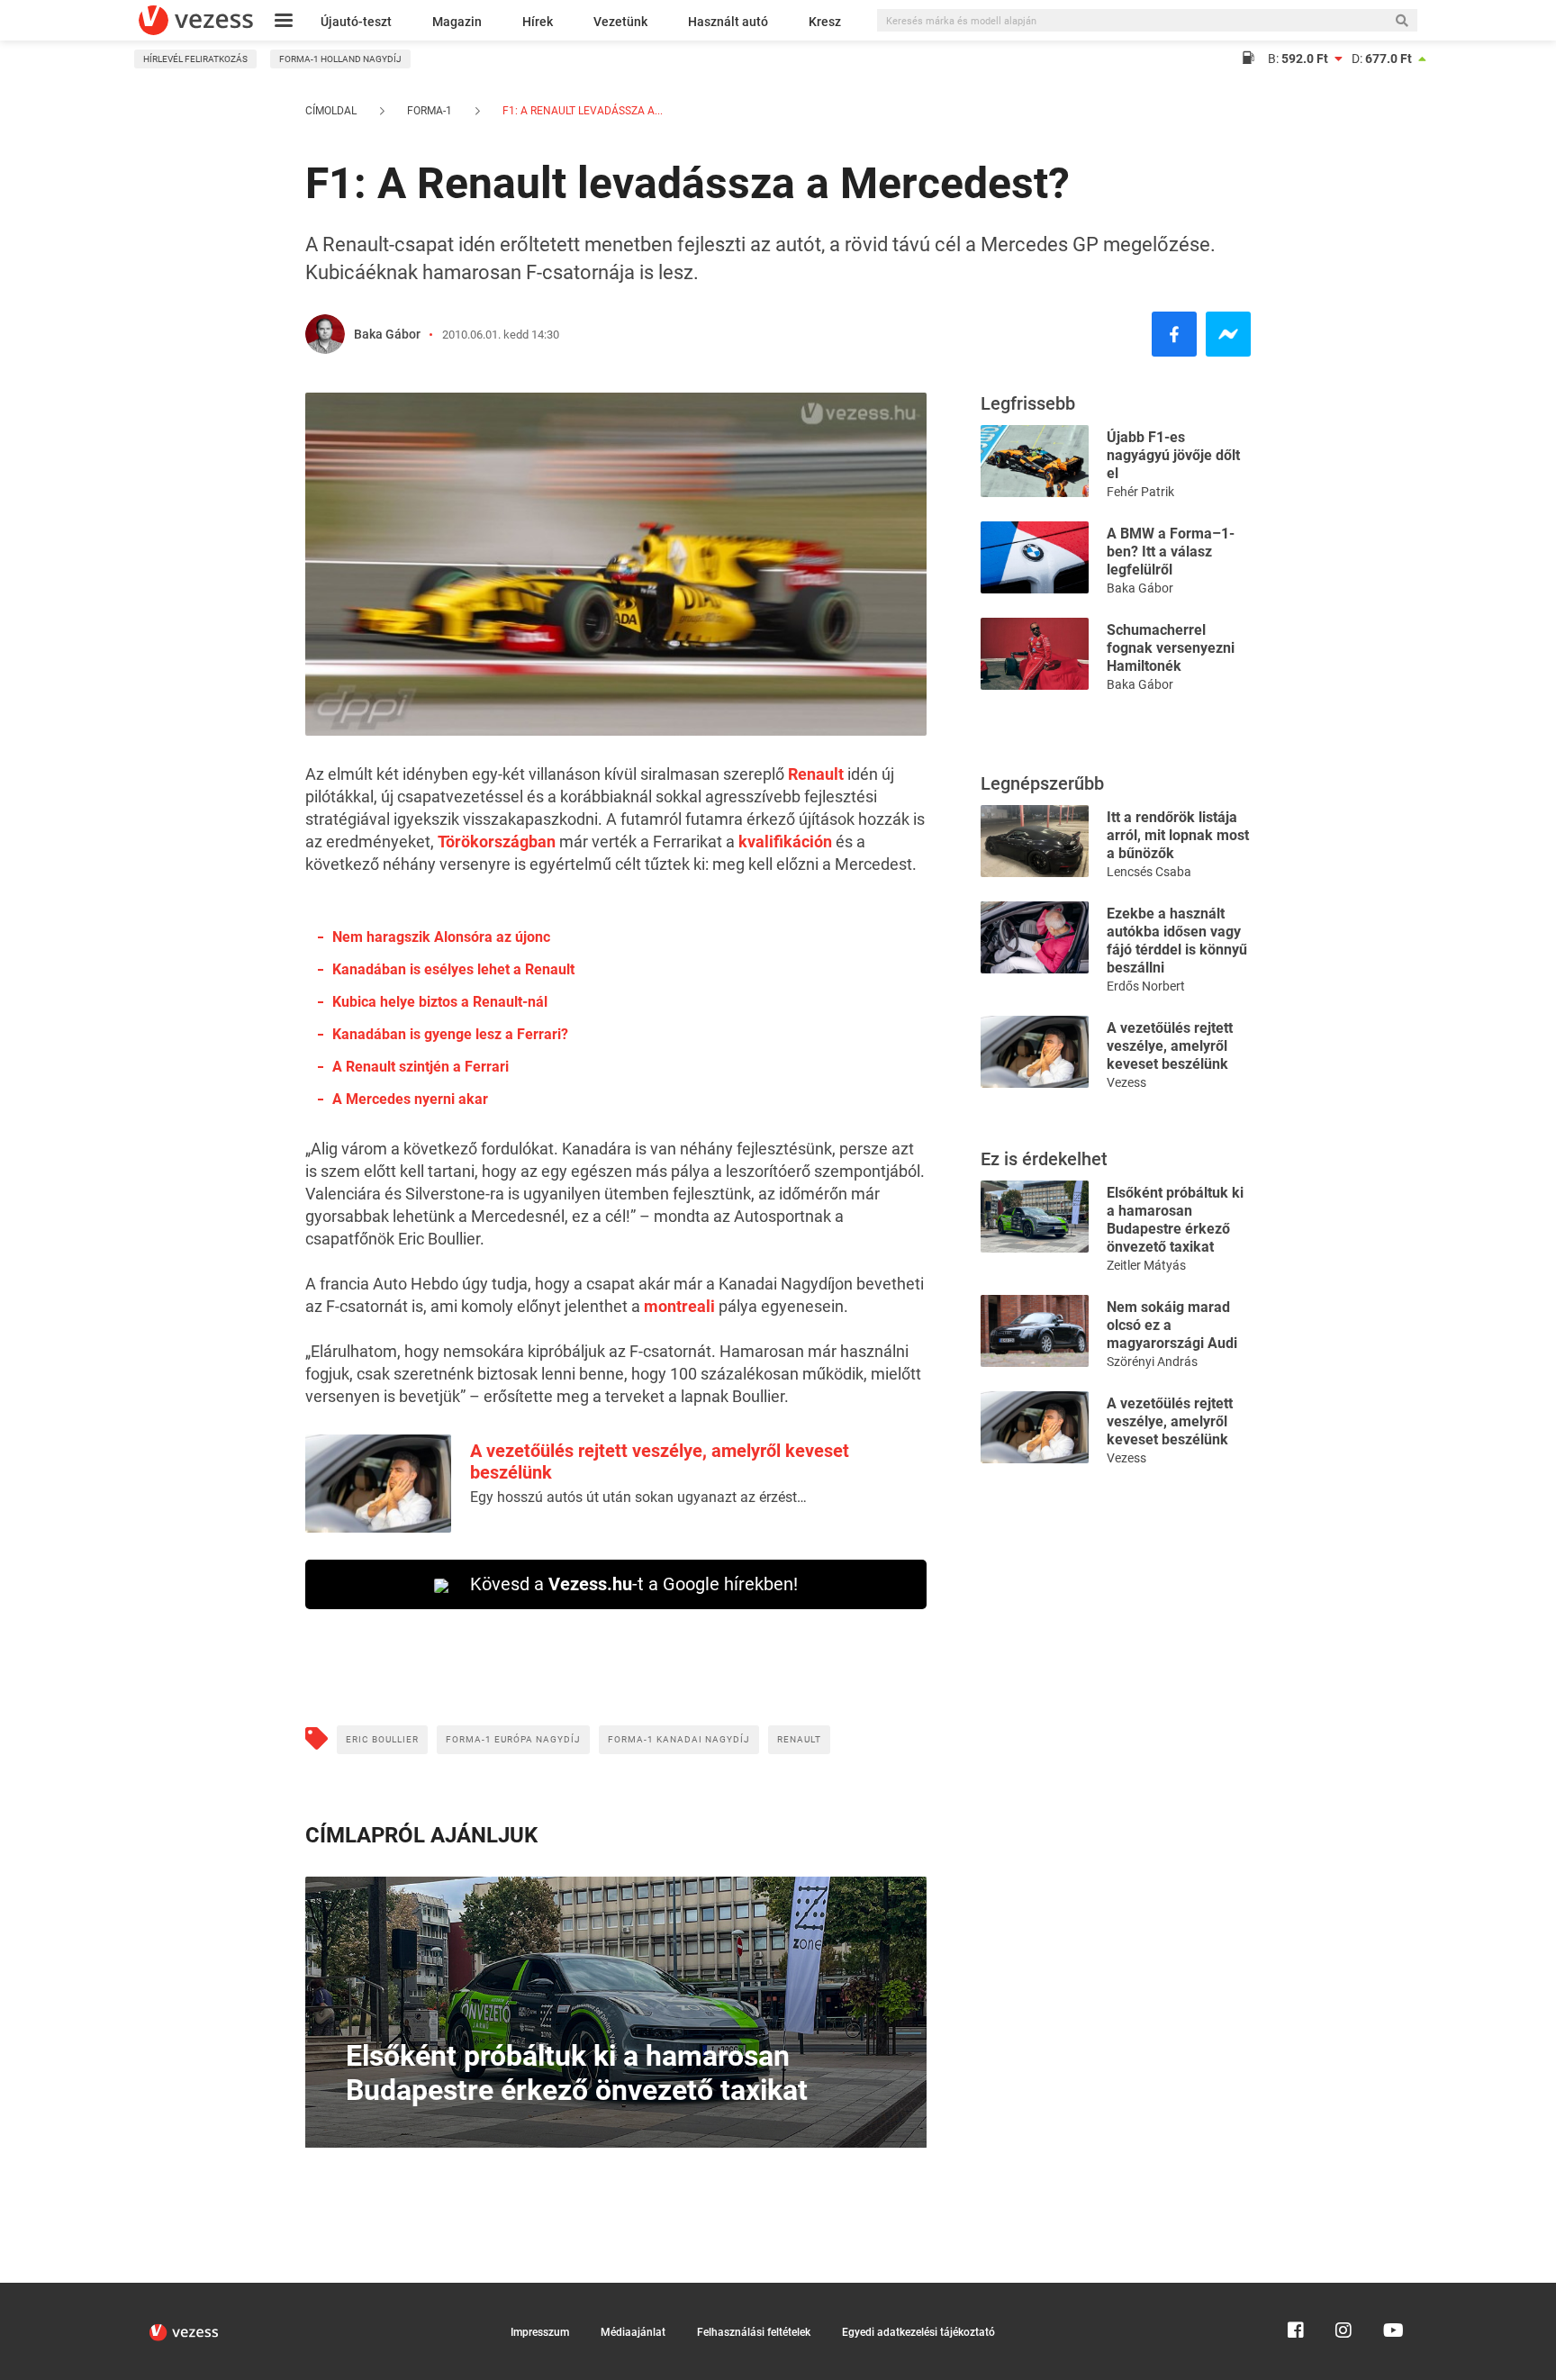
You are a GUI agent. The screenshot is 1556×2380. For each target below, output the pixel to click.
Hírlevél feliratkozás (195, 59)
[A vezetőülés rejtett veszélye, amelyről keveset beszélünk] (1035, 1050)
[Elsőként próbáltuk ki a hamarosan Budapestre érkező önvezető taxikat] (1035, 1215)
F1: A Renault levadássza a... (581, 111)
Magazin (457, 22)
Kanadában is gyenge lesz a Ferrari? (450, 1034)
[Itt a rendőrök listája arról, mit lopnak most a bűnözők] (1035, 840)
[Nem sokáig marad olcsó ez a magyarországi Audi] (1035, 1330)
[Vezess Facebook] (1296, 2291)
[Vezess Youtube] (1391, 2291)
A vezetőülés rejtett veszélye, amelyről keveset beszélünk (1170, 1046)
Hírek (538, 22)
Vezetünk (620, 22)
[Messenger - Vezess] (1228, 334)
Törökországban (497, 842)
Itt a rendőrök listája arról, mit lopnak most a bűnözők (1178, 835)
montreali (679, 1306)
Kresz (825, 22)
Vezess (1126, 1082)
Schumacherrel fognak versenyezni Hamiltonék (1171, 648)
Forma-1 (430, 111)
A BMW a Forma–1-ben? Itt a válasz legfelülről (1171, 552)
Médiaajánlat (633, 2332)
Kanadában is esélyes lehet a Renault (453, 969)
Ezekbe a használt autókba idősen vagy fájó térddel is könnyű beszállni (1177, 941)
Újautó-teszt (356, 22)
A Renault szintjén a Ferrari (421, 1067)
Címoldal (331, 111)
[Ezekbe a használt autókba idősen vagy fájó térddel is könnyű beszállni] (1035, 936)
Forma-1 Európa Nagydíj (513, 1739)
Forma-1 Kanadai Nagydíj (679, 1739)
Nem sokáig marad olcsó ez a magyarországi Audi (1172, 1325)
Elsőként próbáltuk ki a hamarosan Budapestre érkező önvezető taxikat (1175, 1220)
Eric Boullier (382, 1739)
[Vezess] (196, 20)
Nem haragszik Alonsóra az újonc (441, 937)
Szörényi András (1152, 1362)
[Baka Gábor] (325, 334)
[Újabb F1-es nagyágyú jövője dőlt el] (1035, 460)
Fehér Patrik (1140, 492)
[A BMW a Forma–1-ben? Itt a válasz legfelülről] (1035, 556)
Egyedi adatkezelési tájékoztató (918, 2332)
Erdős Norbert (1146, 986)
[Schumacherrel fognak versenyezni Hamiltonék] (1035, 652)
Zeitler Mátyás (1146, 1265)
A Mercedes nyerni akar (410, 1099)
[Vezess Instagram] (1343, 2291)
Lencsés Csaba (1149, 872)
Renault (816, 774)
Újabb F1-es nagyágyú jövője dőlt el (1173, 455)
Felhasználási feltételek (754, 2332)
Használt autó (728, 22)
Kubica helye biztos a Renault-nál (440, 1002)
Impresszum (540, 2332)
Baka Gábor (387, 334)
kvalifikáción (785, 842)
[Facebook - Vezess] (1174, 334)
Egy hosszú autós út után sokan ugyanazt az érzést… (638, 1497)
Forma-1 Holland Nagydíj (340, 59)
